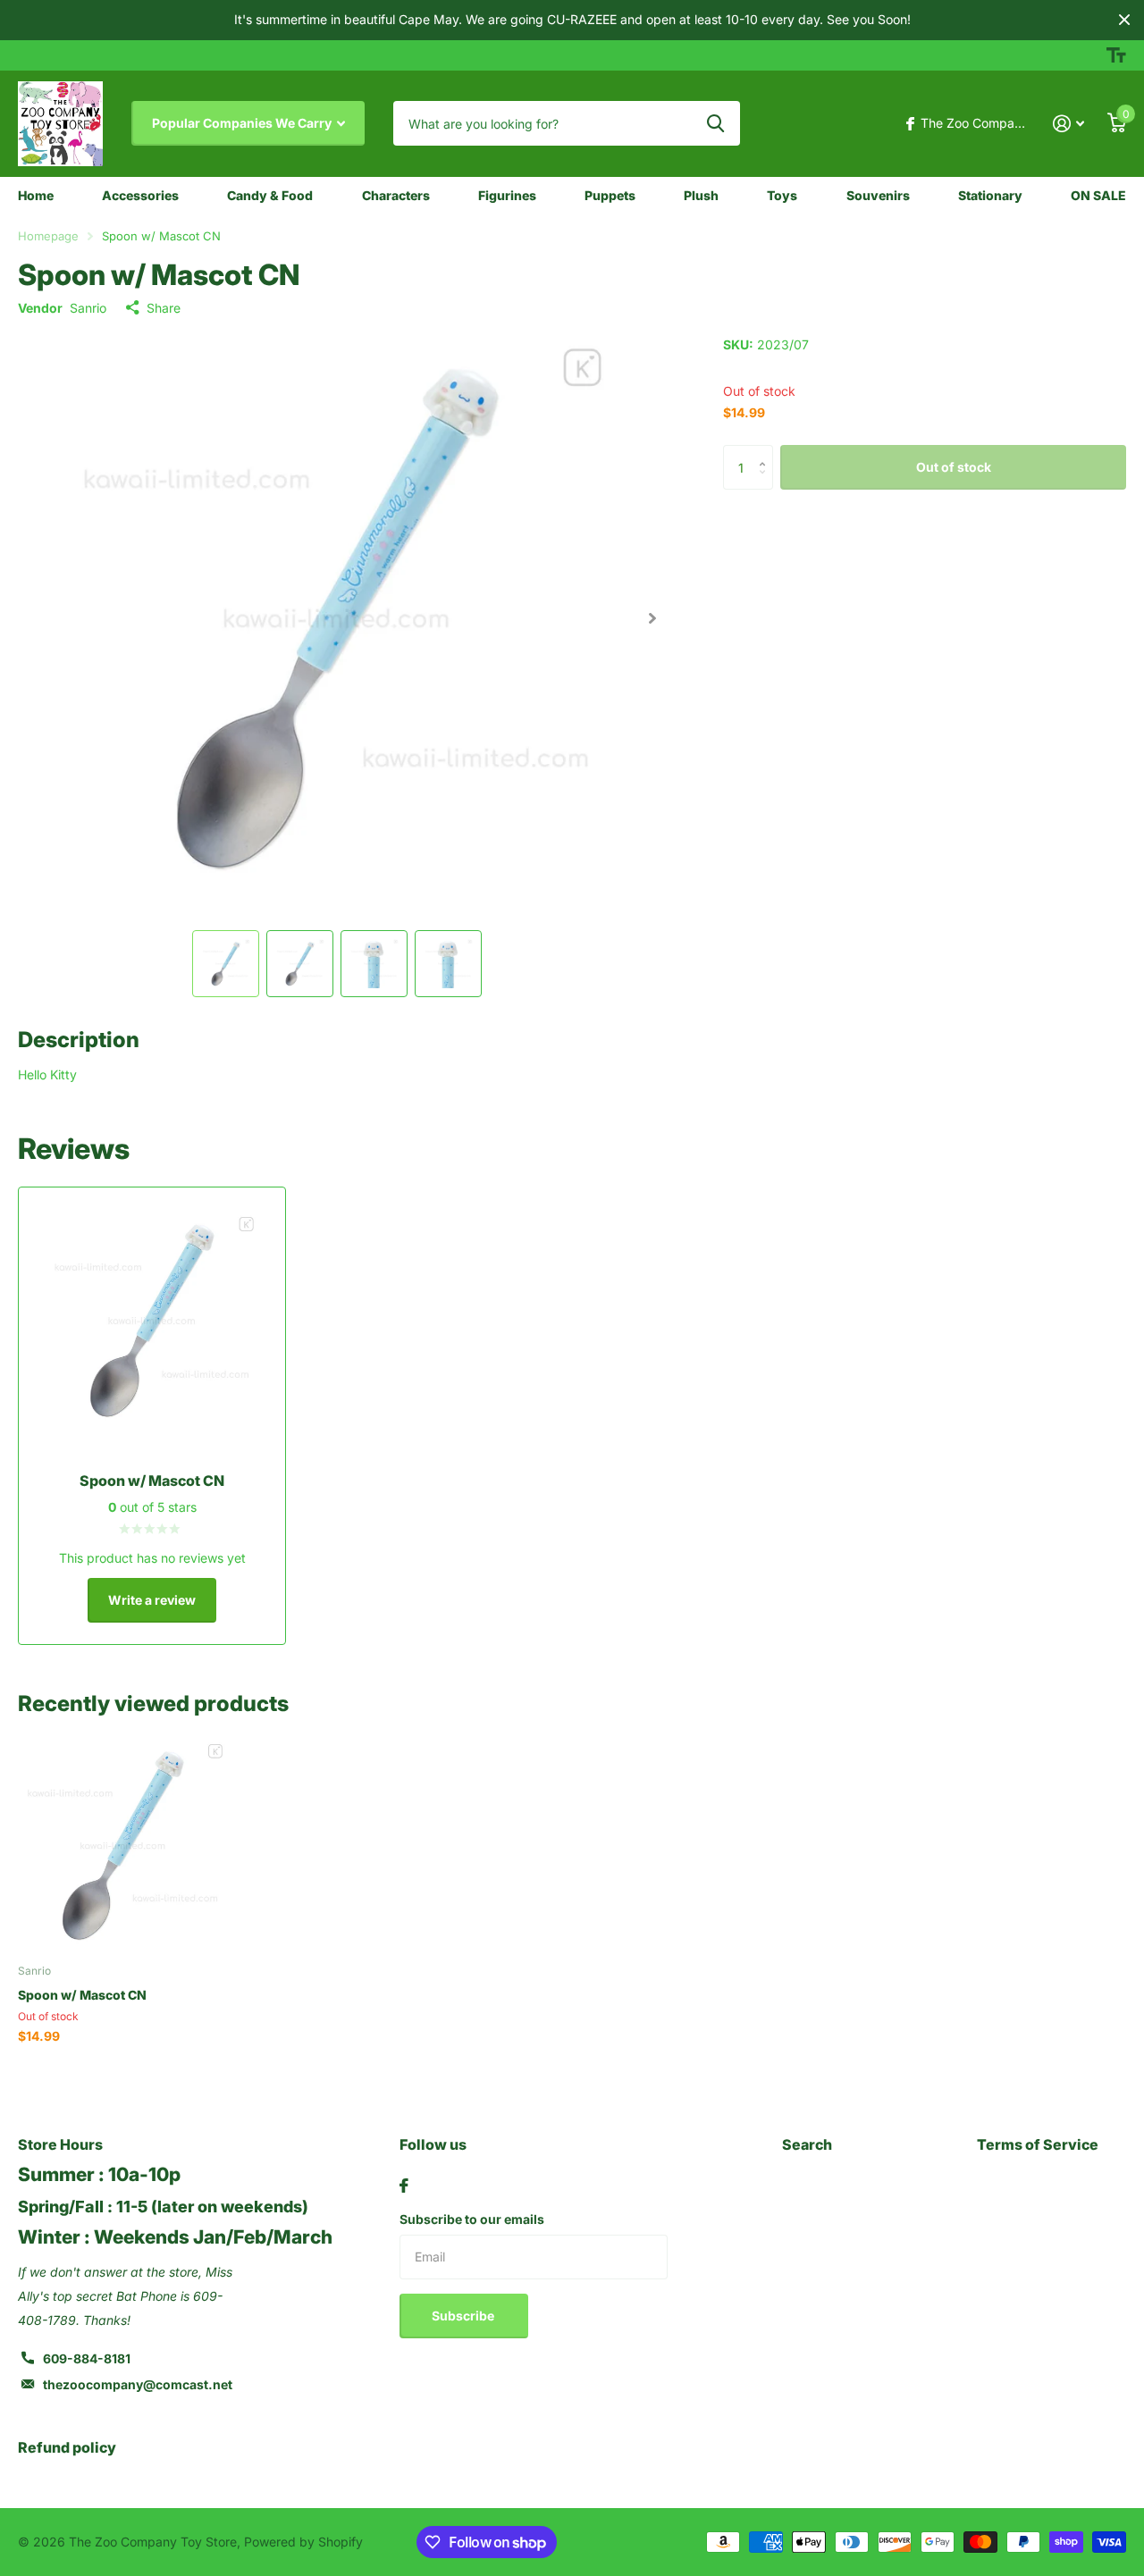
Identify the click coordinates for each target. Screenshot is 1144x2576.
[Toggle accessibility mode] (1116, 55)
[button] (652, 618)
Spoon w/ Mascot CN (82, 1995)
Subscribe (464, 2316)
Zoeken (715, 123)
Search (807, 2144)
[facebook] (404, 2186)
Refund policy (67, 2447)
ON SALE (1098, 195)
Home (36, 195)
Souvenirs (878, 195)
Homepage (48, 236)
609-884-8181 (87, 2358)
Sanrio (88, 308)
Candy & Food (270, 195)
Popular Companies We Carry (243, 123)
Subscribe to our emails (472, 2219)
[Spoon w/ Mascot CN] (123, 1846)
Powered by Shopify (303, 2542)
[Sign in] (1068, 124)
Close (1124, 20)
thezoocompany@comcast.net (138, 2384)
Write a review (152, 1600)
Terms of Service (1038, 2144)
